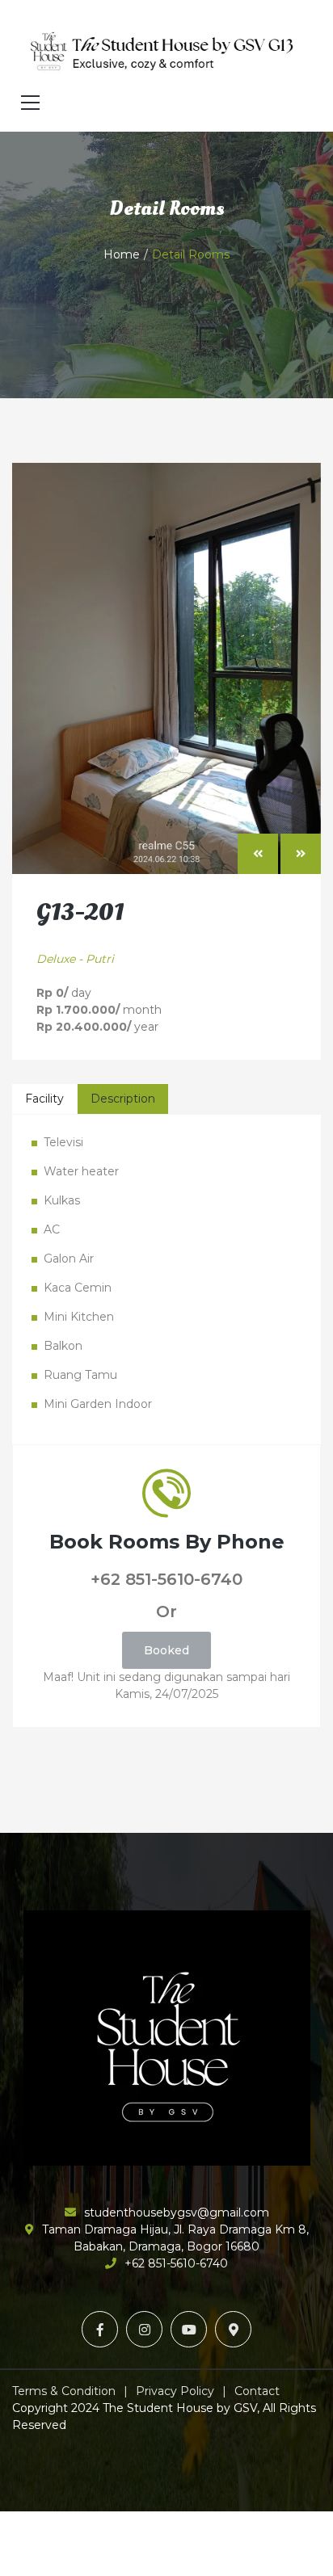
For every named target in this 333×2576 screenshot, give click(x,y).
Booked (166, 1650)
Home (122, 254)
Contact (257, 2391)
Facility (44, 1099)
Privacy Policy (175, 2391)
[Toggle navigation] (30, 103)
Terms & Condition (64, 2391)
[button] (258, 854)
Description (123, 1099)
